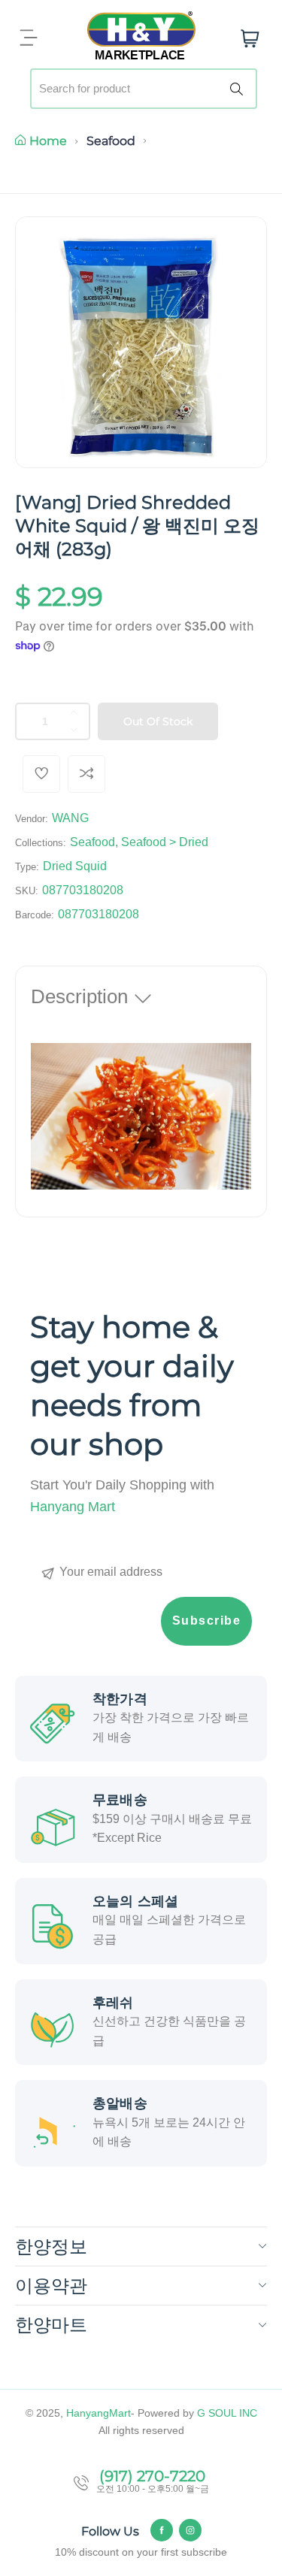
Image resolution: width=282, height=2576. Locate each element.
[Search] (239, 89)
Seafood (111, 141)
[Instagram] (190, 2530)
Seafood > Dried (165, 842)
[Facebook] (162, 2530)
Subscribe (207, 1621)
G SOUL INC (227, 2413)
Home (48, 141)
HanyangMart (99, 2413)
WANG (70, 818)
